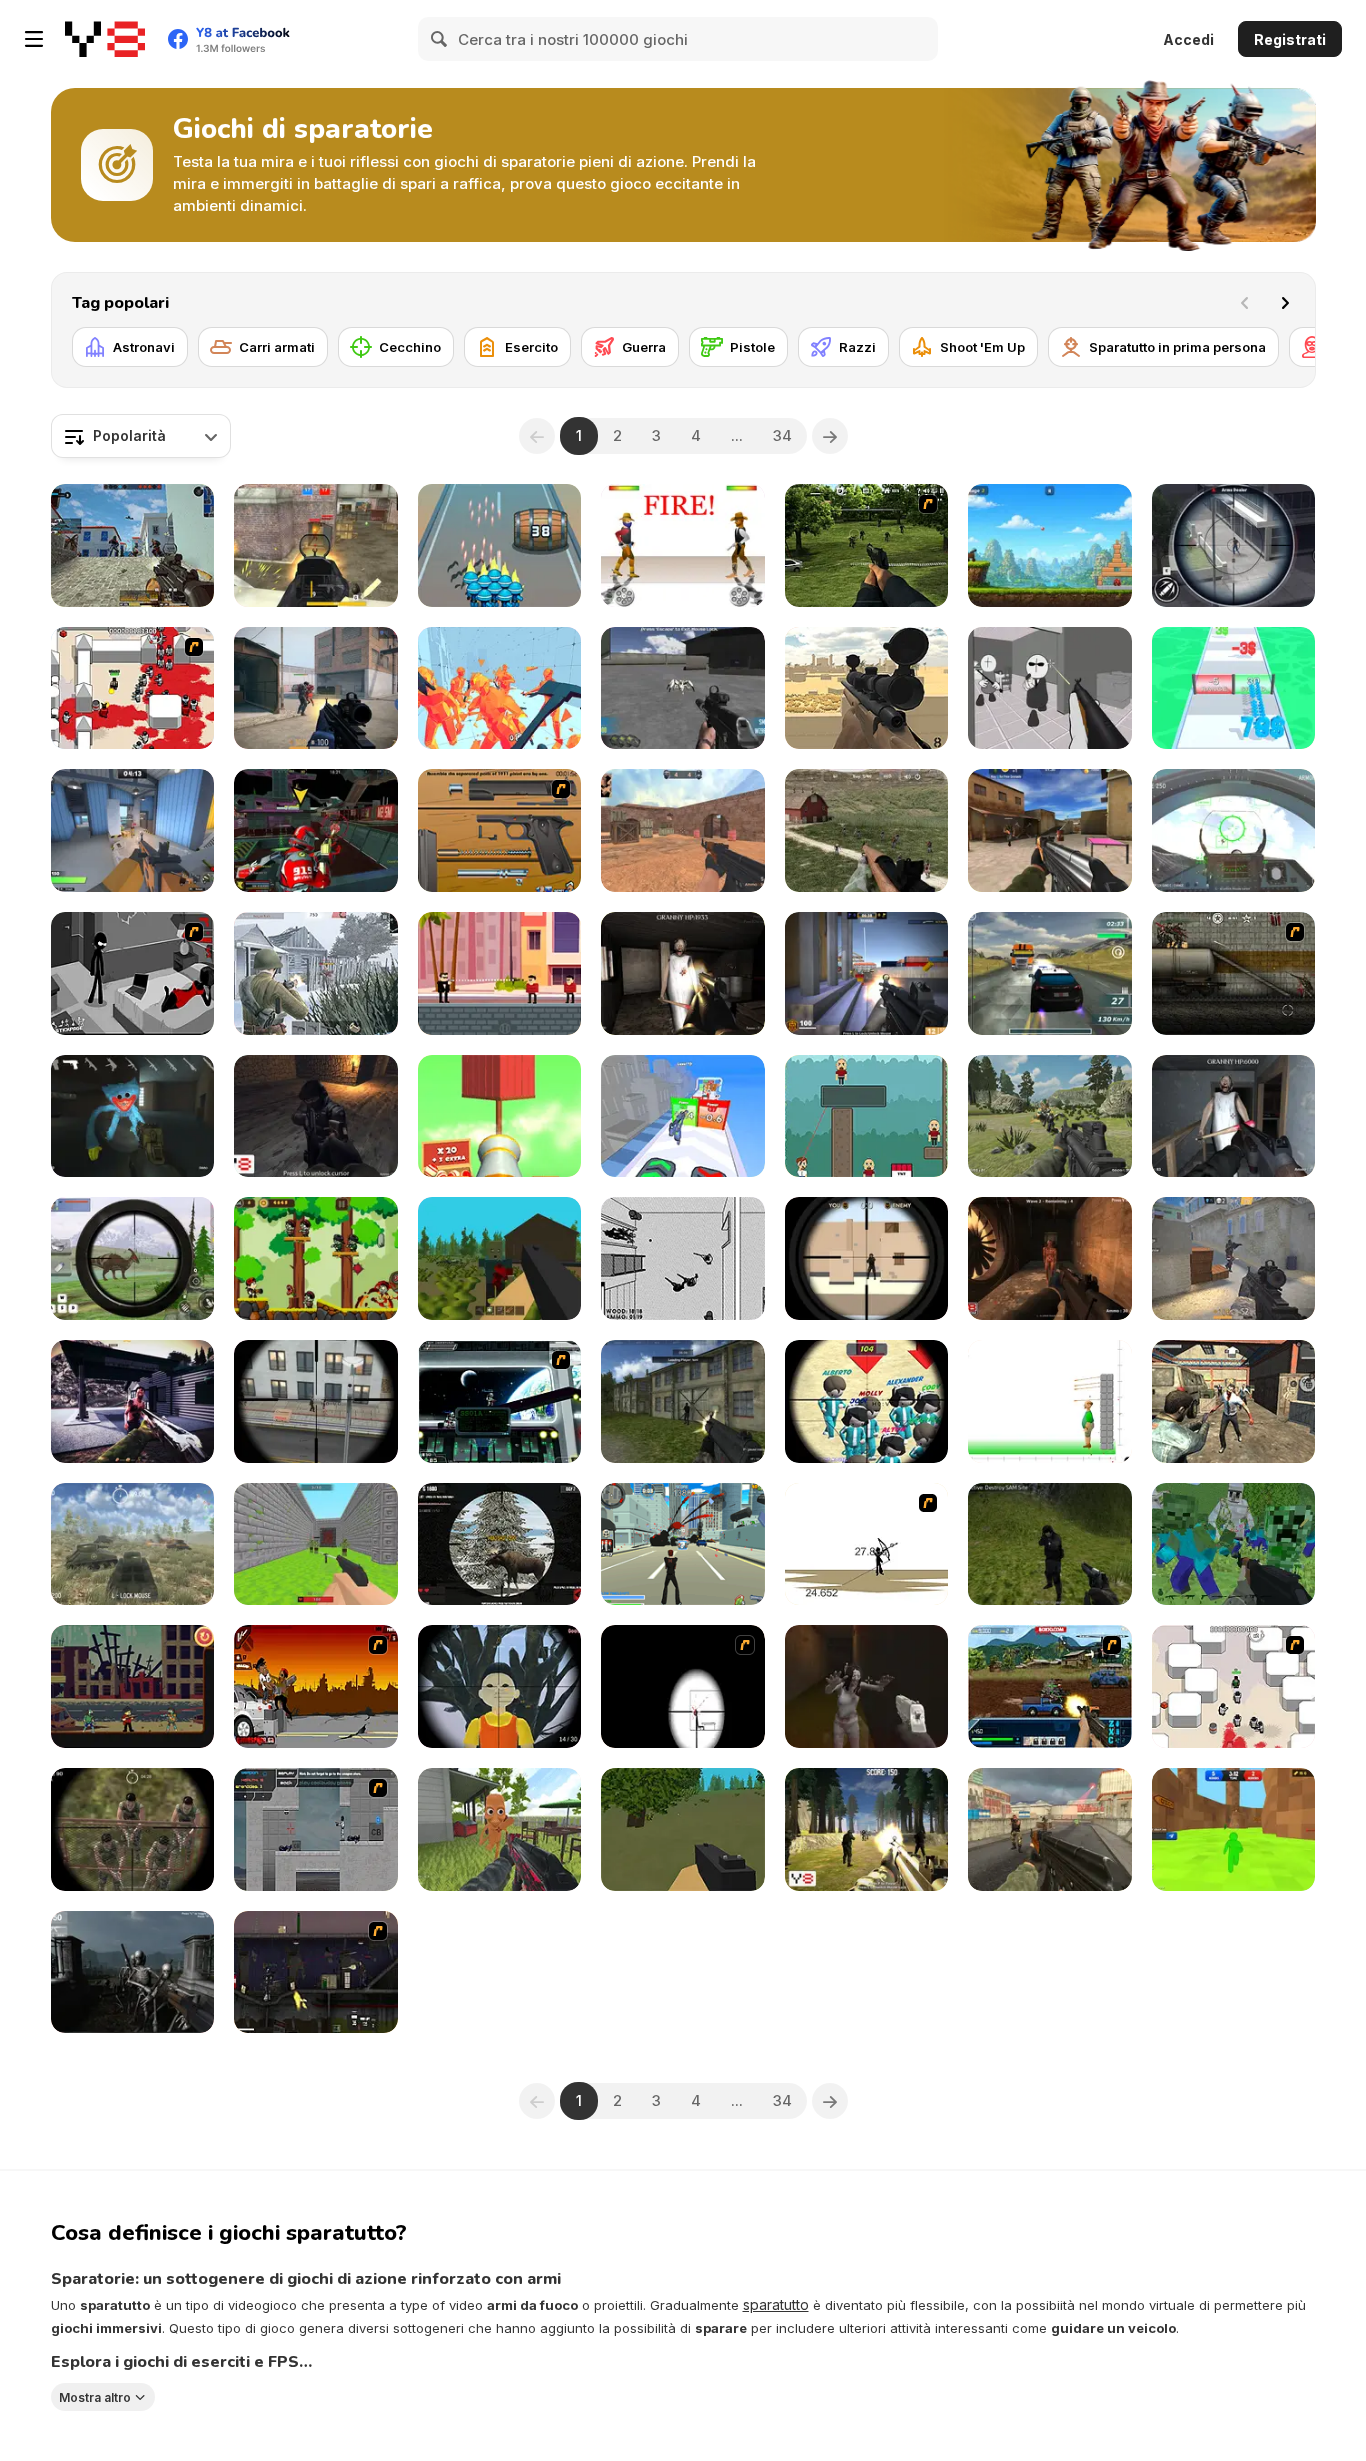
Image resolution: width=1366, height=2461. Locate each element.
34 (782, 435)
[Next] (1285, 303)
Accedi (1188, 39)
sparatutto (776, 2304)
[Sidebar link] (34, 39)
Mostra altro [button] (95, 2396)
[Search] (440, 39)
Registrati (1290, 39)
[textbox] (141, 436)
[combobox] (141, 436)
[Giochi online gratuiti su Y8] (105, 39)
